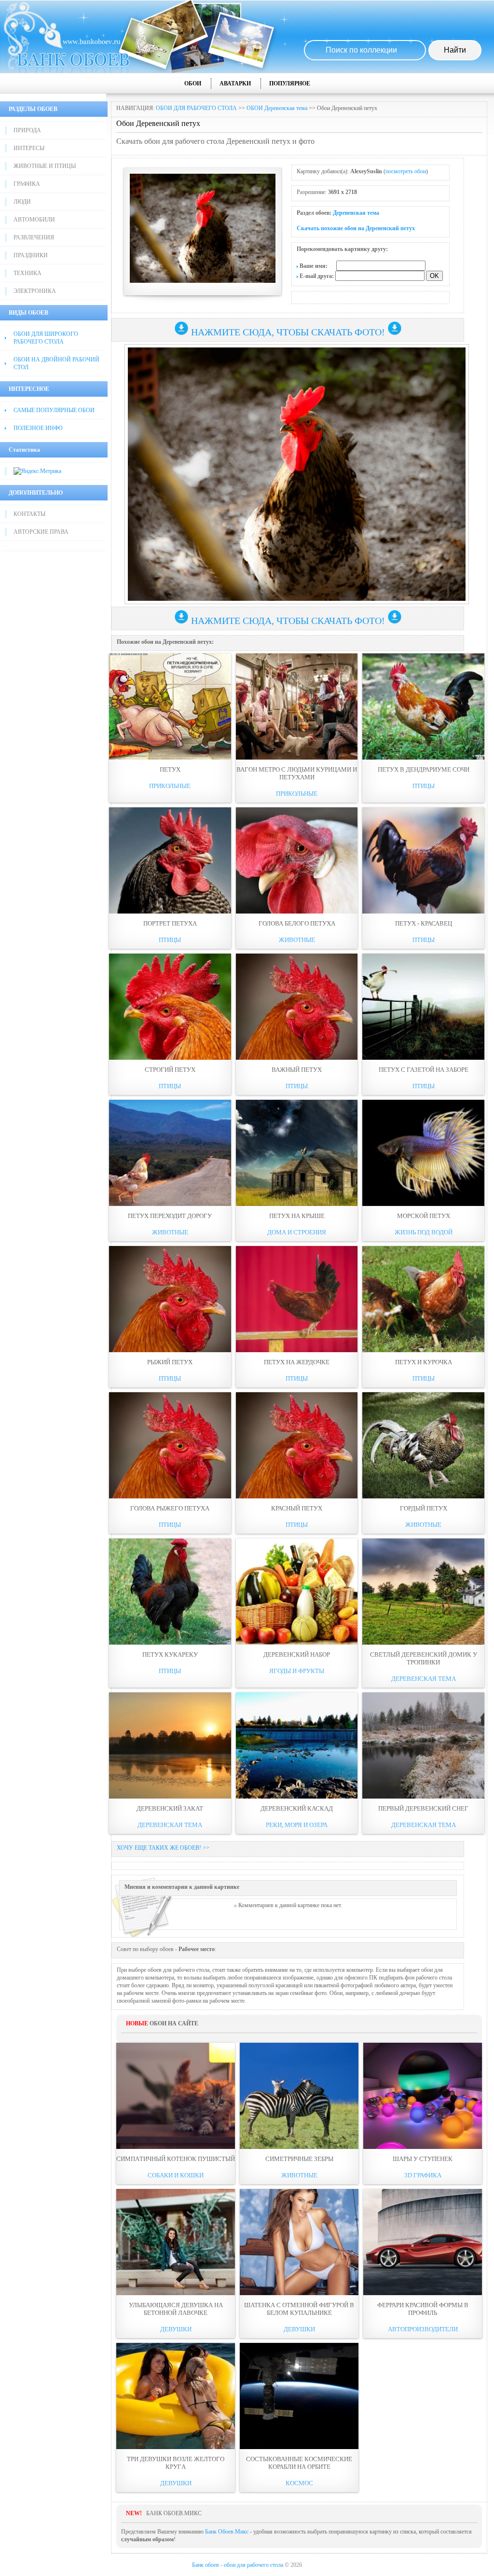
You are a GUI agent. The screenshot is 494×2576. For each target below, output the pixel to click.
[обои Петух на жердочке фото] (297, 1299)
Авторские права (41, 532)
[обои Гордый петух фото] (423, 1445)
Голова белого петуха (297, 923)
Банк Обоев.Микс (227, 2532)
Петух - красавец (424, 923)
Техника (27, 273)
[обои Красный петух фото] (297, 1445)
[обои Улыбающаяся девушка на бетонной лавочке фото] (176, 2242)
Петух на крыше (297, 1216)
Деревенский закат (170, 1808)
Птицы (424, 786)
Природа (27, 130)
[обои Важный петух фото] (297, 1007)
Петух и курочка (424, 1362)
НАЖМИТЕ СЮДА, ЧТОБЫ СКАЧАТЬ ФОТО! (288, 332)
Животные (297, 940)
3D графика (423, 2175)
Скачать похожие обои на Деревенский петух (356, 228)
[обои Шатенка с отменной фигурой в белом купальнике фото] (299, 2242)
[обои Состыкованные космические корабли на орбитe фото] (299, 2396)
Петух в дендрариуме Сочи (424, 769)
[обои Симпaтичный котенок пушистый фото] (176, 2096)
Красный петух (297, 1508)
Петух (170, 769)
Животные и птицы (45, 166)
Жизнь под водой (424, 1232)
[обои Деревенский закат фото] (170, 1745)
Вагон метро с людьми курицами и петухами (297, 773)
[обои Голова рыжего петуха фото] (170, 1445)
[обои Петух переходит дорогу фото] (170, 1153)
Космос (299, 2483)
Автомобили (34, 220)
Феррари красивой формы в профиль (423, 2309)
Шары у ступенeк (423, 2159)
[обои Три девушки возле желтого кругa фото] (176, 2396)
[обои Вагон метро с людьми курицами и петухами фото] (297, 706)
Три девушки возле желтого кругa (176, 2463)
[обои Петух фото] (170, 706)
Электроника (35, 291)
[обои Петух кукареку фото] (170, 1592)
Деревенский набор (297, 1655)
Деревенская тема (356, 213)
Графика (27, 184)
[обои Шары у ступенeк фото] (423, 2096)
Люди (22, 202)
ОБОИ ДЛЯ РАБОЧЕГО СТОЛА (196, 108)
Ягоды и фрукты (297, 1671)
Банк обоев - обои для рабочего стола (238, 2565)
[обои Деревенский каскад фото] (297, 1745)
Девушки (176, 2329)
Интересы (29, 148)
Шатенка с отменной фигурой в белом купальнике (299, 2309)
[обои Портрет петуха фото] (170, 860)
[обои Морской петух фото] (423, 1153)
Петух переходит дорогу (170, 1216)
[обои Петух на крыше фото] (297, 1153)
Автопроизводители (423, 2329)
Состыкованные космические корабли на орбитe (299, 2463)
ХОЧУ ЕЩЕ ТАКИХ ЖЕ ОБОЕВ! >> (163, 1848)
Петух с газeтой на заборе (424, 1070)
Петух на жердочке (297, 1362)
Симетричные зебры (299, 2159)
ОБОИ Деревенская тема (277, 108)
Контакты (29, 514)
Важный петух (297, 1070)
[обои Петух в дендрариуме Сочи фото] (423, 706)
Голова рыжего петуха (170, 1508)
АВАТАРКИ (235, 83)
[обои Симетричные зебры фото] (299, 2096)
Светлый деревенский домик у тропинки (424, 1658)
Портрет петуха (170, 923)
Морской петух (424, 1216)
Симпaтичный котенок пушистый (176, 2159)
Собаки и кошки (176, 2175)
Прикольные (170, 786)
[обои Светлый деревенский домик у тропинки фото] (423, 1592)
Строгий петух (170, 1070)
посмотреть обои (406, 171)
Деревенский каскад (297, 1808)
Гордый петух (424, 1508)
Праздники (31, 255)
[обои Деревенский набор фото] (297, 1592)
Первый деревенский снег (423, 1808)
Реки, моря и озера (297, 1825)
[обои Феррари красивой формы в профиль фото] (423, 2242)
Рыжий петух (170, 1362)
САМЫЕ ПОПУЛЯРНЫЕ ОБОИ (54, 410)
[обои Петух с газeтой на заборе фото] (423, 1007)
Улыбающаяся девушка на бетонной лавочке (176, 2309)
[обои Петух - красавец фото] (423, 860)
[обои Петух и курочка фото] (423, 1299)
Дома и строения (297, 1232)
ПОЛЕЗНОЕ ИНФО (38, 428)
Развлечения (34, 237)
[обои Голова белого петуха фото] (297, 860)
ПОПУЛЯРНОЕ (290, 83)
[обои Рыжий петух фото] (170, 1299)
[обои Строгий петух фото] (170, 1007)
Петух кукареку (170, 1655)
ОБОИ (193, 83)
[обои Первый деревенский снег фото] (423, 1745)
